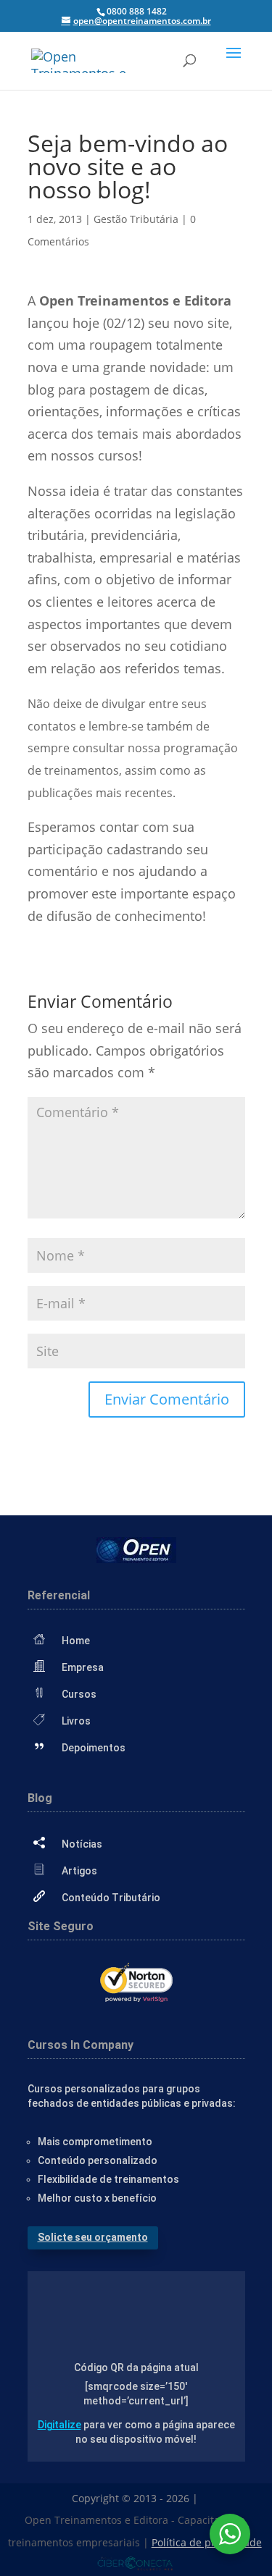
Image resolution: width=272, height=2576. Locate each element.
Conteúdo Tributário (111, 1898)
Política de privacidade (207, 2542)
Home (76, 1641)
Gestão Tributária (136, 219)
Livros (76, 1721)
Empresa (83, 1667)
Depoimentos (94, 1748)
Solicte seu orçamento (93, 2237)
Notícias (82, 1844)
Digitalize (59, 2425)
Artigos (79, 1871)
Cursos (79, 1694)
